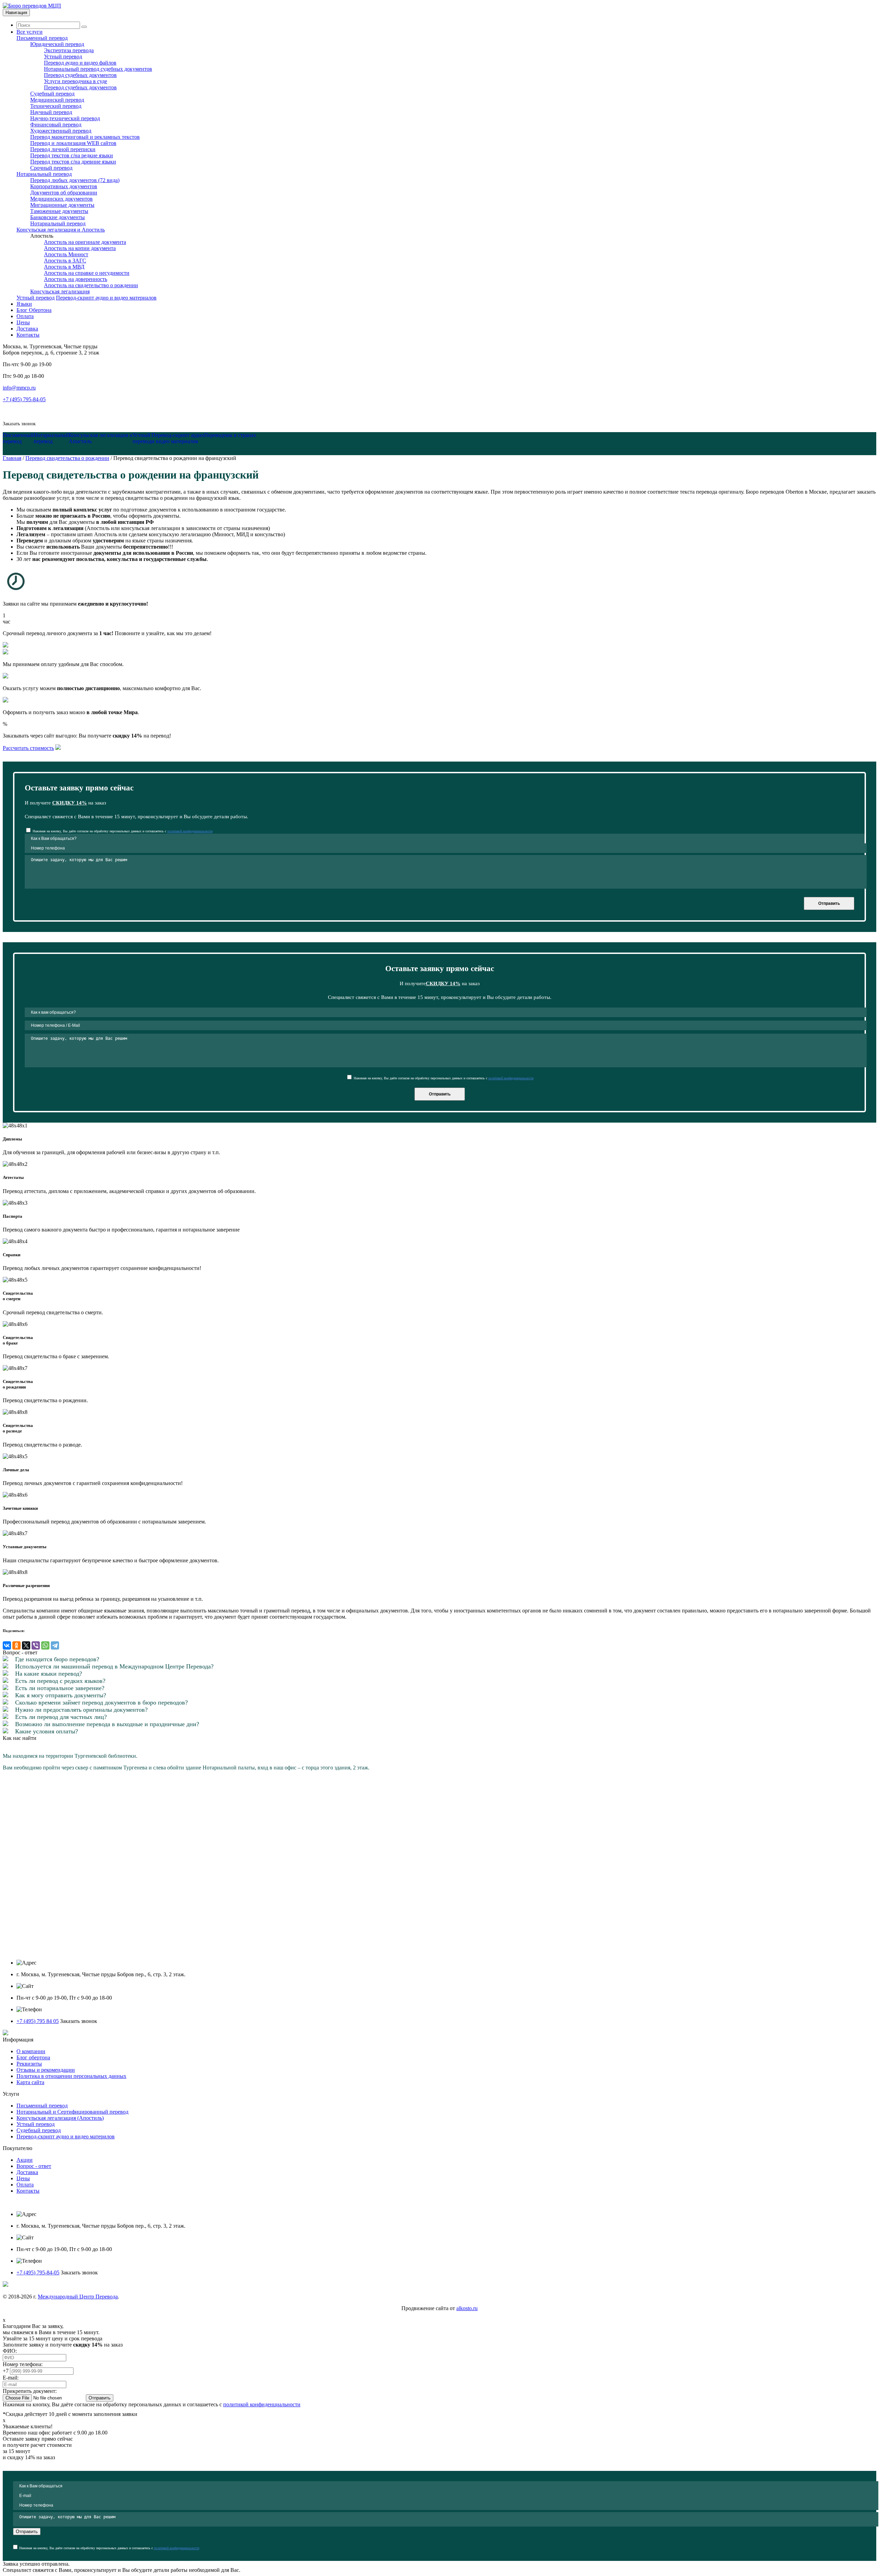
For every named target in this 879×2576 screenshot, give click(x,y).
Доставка (27, 2172)
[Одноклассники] (16, 1645)
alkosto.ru (467, 2308)
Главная (12, 458)
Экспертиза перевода (69, 50)
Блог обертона (33, 2057)
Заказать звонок (19, 424)
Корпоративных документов (64, 186)
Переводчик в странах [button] (230, 435)
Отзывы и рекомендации (46, 2070)
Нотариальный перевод (58, 223)
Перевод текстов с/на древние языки (73, 162)
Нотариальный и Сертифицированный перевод (72, 2112)
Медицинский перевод (57, 100)
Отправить (829, 903)
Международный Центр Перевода (78, 2297)
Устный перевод (63, 57)
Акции (25, 2160)
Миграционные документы (62, 205)
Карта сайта (30, 2082)
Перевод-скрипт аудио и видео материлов (66, 2136)
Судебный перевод (52, 94)
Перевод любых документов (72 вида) (75, 180)
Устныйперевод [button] (142, 438)
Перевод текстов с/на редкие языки (72, 155)
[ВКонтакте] (7, 1645)
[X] (26, 1645)
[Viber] (36, 1645)
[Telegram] (55, 1645)
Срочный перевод (51, 168)
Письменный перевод (42, 2106)
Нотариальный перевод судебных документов (98, 69)
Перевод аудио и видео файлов (80, 63)
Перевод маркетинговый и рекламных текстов (85, 137)
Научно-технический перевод (65, 118)
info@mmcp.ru (19, 388)
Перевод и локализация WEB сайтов (73, 143)
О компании (31, 2051)
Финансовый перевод (56, 125)
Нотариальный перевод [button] (51, 438)
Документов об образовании (64, 193)
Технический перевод (56, 106)
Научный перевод (51, 112)
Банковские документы (58, 217)
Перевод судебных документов (80, 75)
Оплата (25, 2185)
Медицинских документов (61, 199)
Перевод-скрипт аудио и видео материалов (106, 298)
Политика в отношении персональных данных (71, 2076)
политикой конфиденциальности (190, 831)
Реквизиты (29, 2064)
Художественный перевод (61, 131)
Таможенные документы (59, 211)
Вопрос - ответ (34, 2166)
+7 (6, 2371)
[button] (101, 438)
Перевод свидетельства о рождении (67, 458)
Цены (23, 2178)
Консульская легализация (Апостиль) (60, 2118)
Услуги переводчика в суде (76, 81)
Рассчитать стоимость (28, 748)
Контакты (28, 2191)
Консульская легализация (60, 291)
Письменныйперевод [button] (18, 438)
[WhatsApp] (45, 1645)
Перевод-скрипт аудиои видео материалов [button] (178, 438)
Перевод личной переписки (63, 149)
